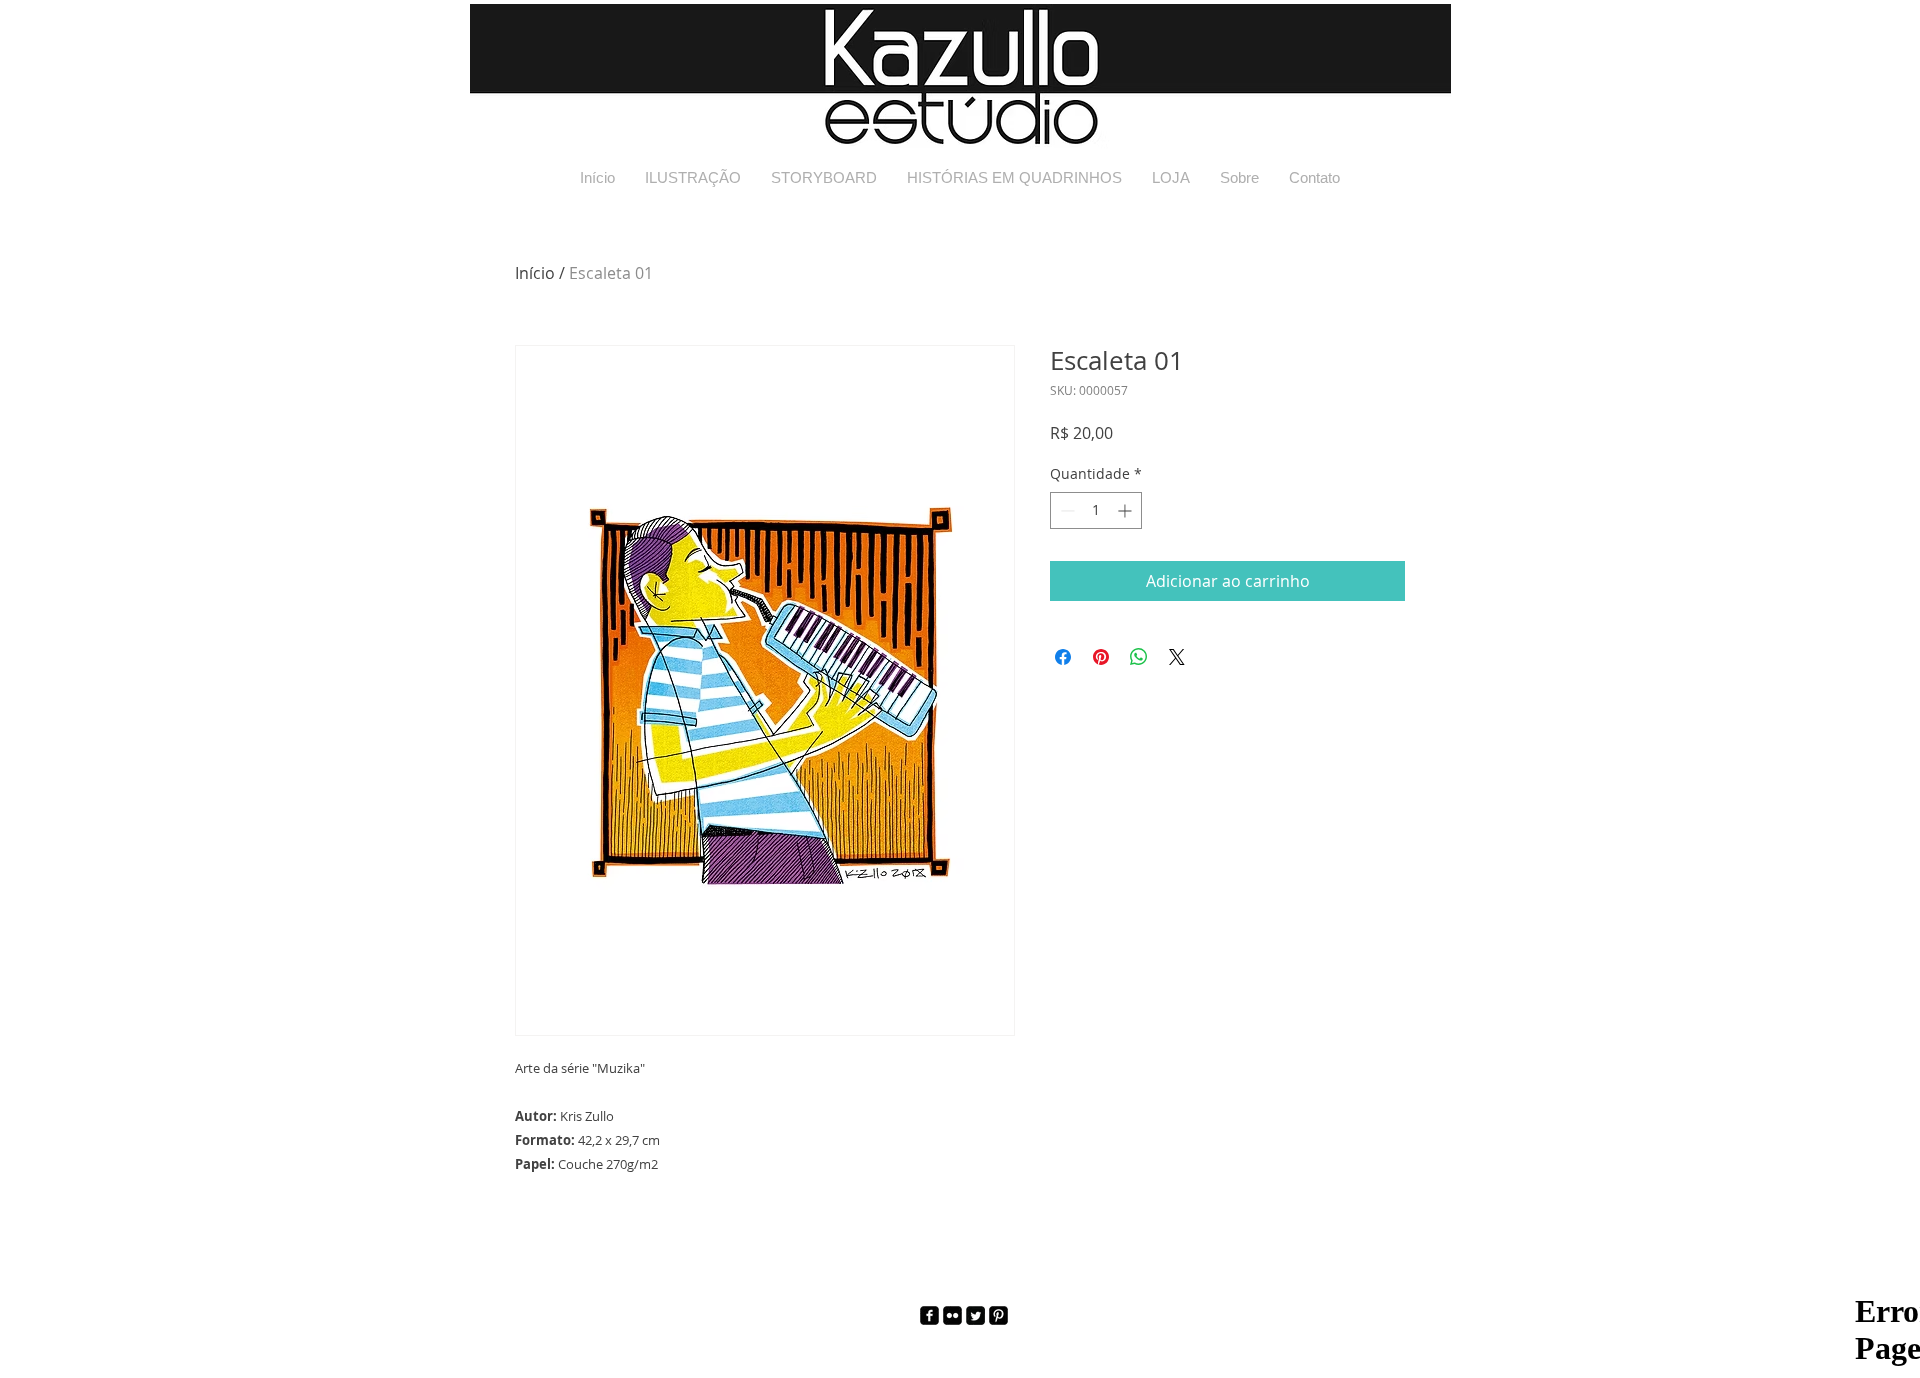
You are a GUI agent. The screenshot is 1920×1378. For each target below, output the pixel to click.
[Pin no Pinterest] (1101, 657)
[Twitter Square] (975, 1315)
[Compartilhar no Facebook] (1063, 657)
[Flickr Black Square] (952, 1315)
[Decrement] (1065, 510)
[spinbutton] (1096, 510)
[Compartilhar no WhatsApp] (1139, 657)
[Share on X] (1177, 657)
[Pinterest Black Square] (998, 1315)
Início (535, 273)
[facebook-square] (929, 1315)
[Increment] (1126, 510)
